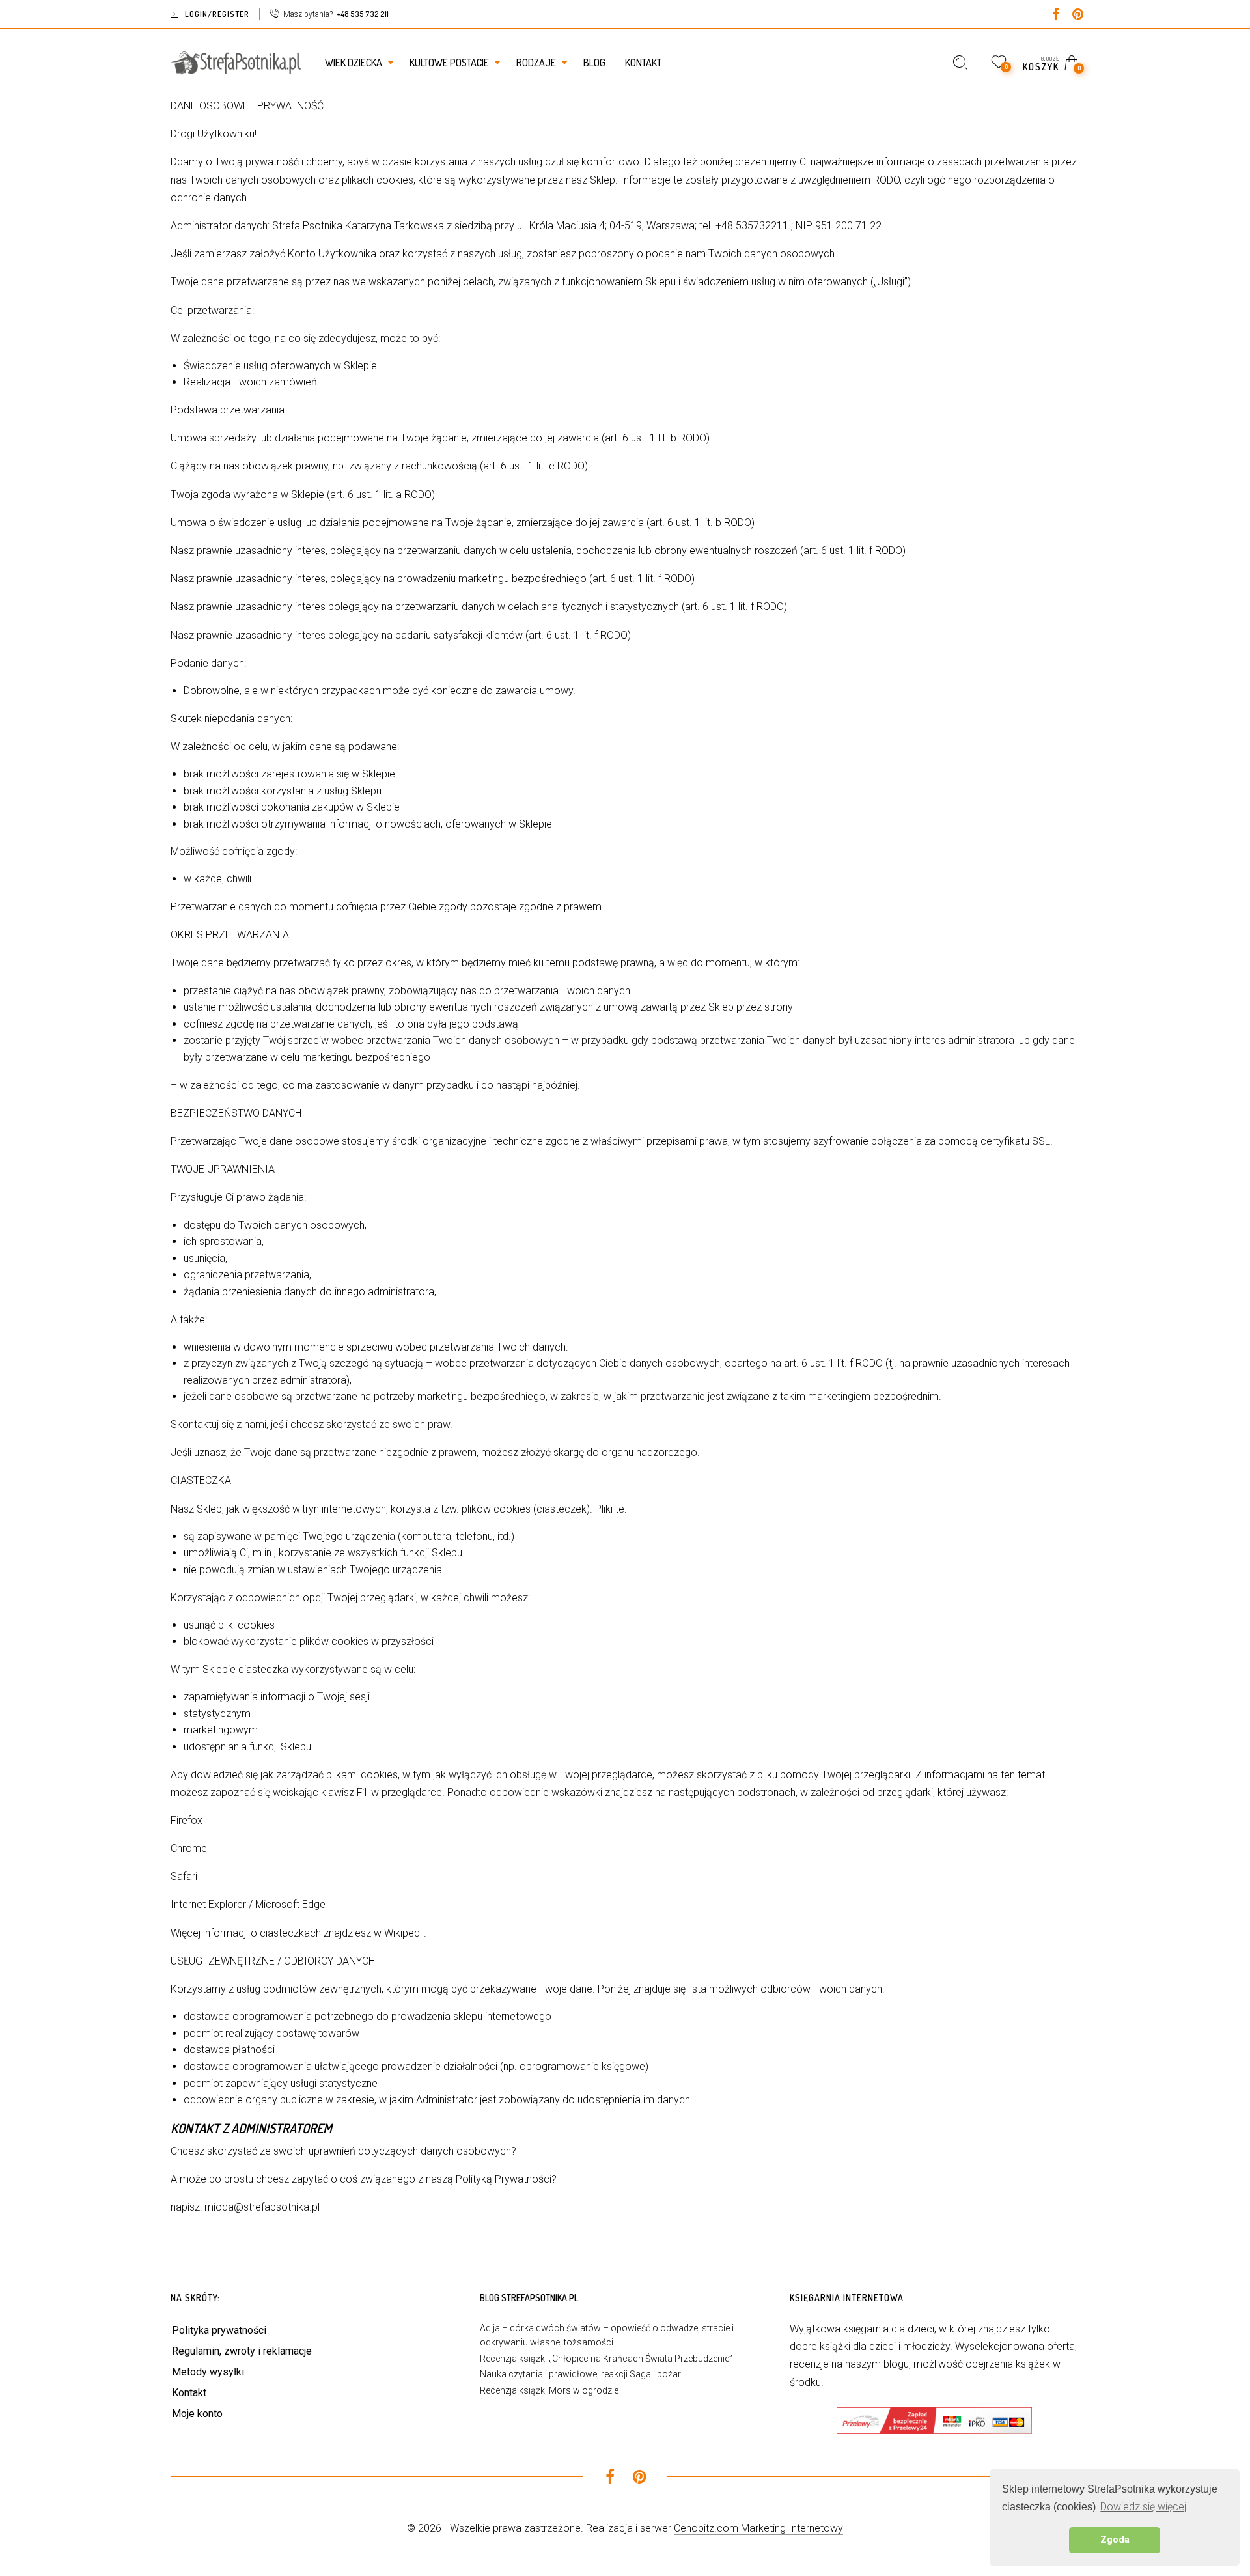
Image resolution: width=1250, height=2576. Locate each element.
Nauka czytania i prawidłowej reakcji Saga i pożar (580, 2374)
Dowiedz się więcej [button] (1143, 2507)
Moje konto (197, 2414)
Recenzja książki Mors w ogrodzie (549, 2390)
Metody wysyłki (208, 2372)
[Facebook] (1056, 15)
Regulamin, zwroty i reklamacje (242, 2351)
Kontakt (189, 2393)
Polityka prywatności (219, 2330)
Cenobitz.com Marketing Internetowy (758, 2528)
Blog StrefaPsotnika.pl (529, 2298)
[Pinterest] (1078, 15)
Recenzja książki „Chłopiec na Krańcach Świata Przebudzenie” (606, 2359)
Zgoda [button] (1115, 2540)
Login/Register (217, 14)
